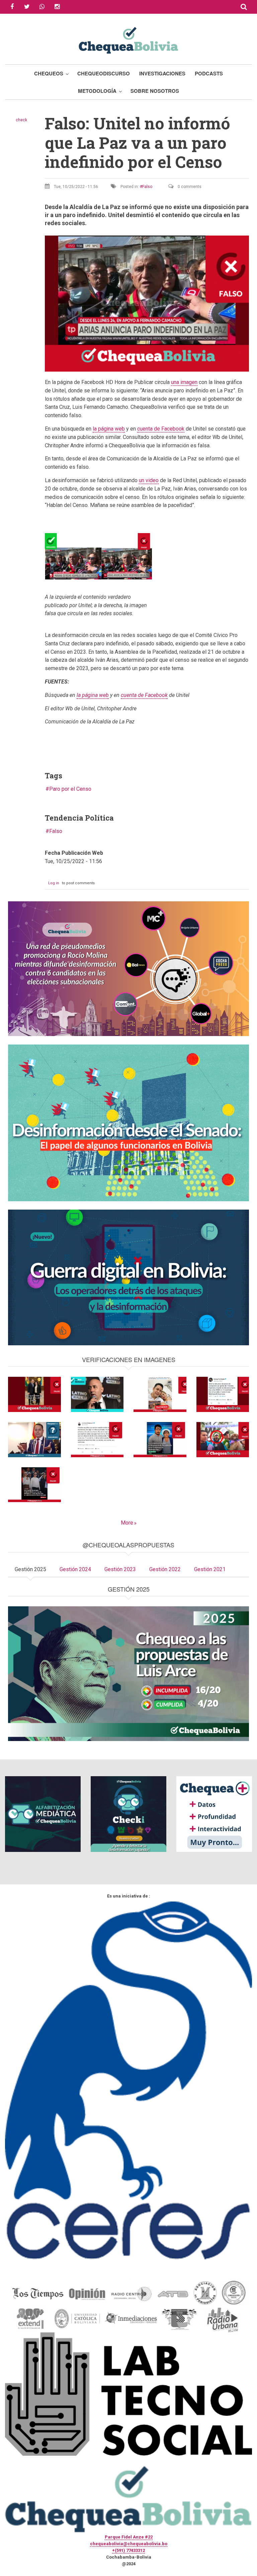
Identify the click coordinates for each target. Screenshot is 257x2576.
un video (149, 480)
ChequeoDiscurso (104, 73)
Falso (147, 187)
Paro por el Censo (70, 789)
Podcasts (209, 73)
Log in (54, 883)
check (21, 120)
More (127, 1523)
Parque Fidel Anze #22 (129, 2537)
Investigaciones (162, 73)
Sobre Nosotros (155, 91)
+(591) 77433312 (128, 2550)
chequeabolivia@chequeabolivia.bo (129, 2544)
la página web (109, 429)
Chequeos (49, 73)
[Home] (128, 39)
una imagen (184, 382)
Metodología (97, 91)
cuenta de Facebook (161, 429)
